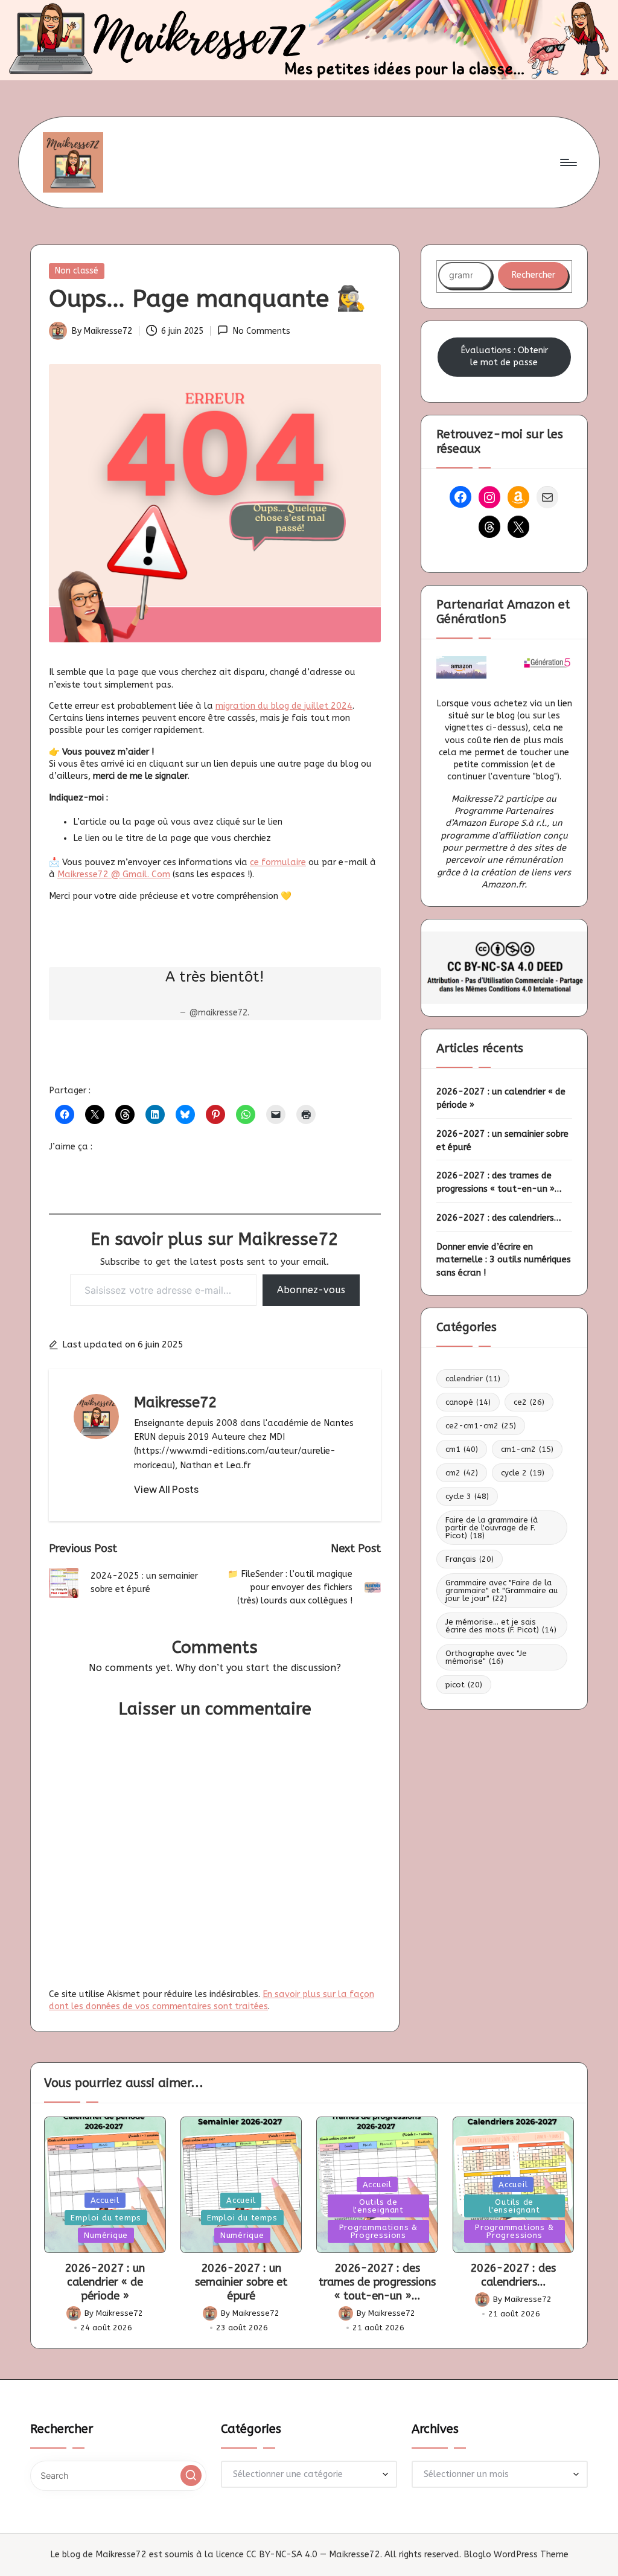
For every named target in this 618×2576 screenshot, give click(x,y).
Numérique (106, 2235)
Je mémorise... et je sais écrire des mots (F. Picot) (501, 1626)
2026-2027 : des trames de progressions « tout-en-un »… (499, 1182)
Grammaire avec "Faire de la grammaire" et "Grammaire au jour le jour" (502, 1590)
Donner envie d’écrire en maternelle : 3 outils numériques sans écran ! (504, 1260)
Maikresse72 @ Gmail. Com (114, 874)
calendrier (473, 1379)
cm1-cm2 (527, 1449)
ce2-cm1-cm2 (481, 1426)
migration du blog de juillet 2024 (284, 706)
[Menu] (568, 162)
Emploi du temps (106, 2218)
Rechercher (533, 275)
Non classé (77, 271)
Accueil (105, 2200)
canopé (468, 1402)
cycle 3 (467, 1496)
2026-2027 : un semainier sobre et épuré (502, 1141)
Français (470, 1559)
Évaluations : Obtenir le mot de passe (504, 356)
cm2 (462, 1473)
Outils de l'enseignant (378, 2206)
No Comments (261, 331)
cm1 (462, 1449)
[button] (166, 1489)
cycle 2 (523, 1473)
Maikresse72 (175, 1402)
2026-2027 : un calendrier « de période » (501, 1098)
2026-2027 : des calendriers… (499, 1218)
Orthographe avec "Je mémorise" (486, 1657)
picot (464, 1685)
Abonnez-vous (311, 1290)
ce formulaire (278, 862)
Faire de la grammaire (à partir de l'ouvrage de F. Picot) (492, 1528)
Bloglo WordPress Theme (516, 2555)
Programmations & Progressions (378, 2231)
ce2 (529, 1402)
